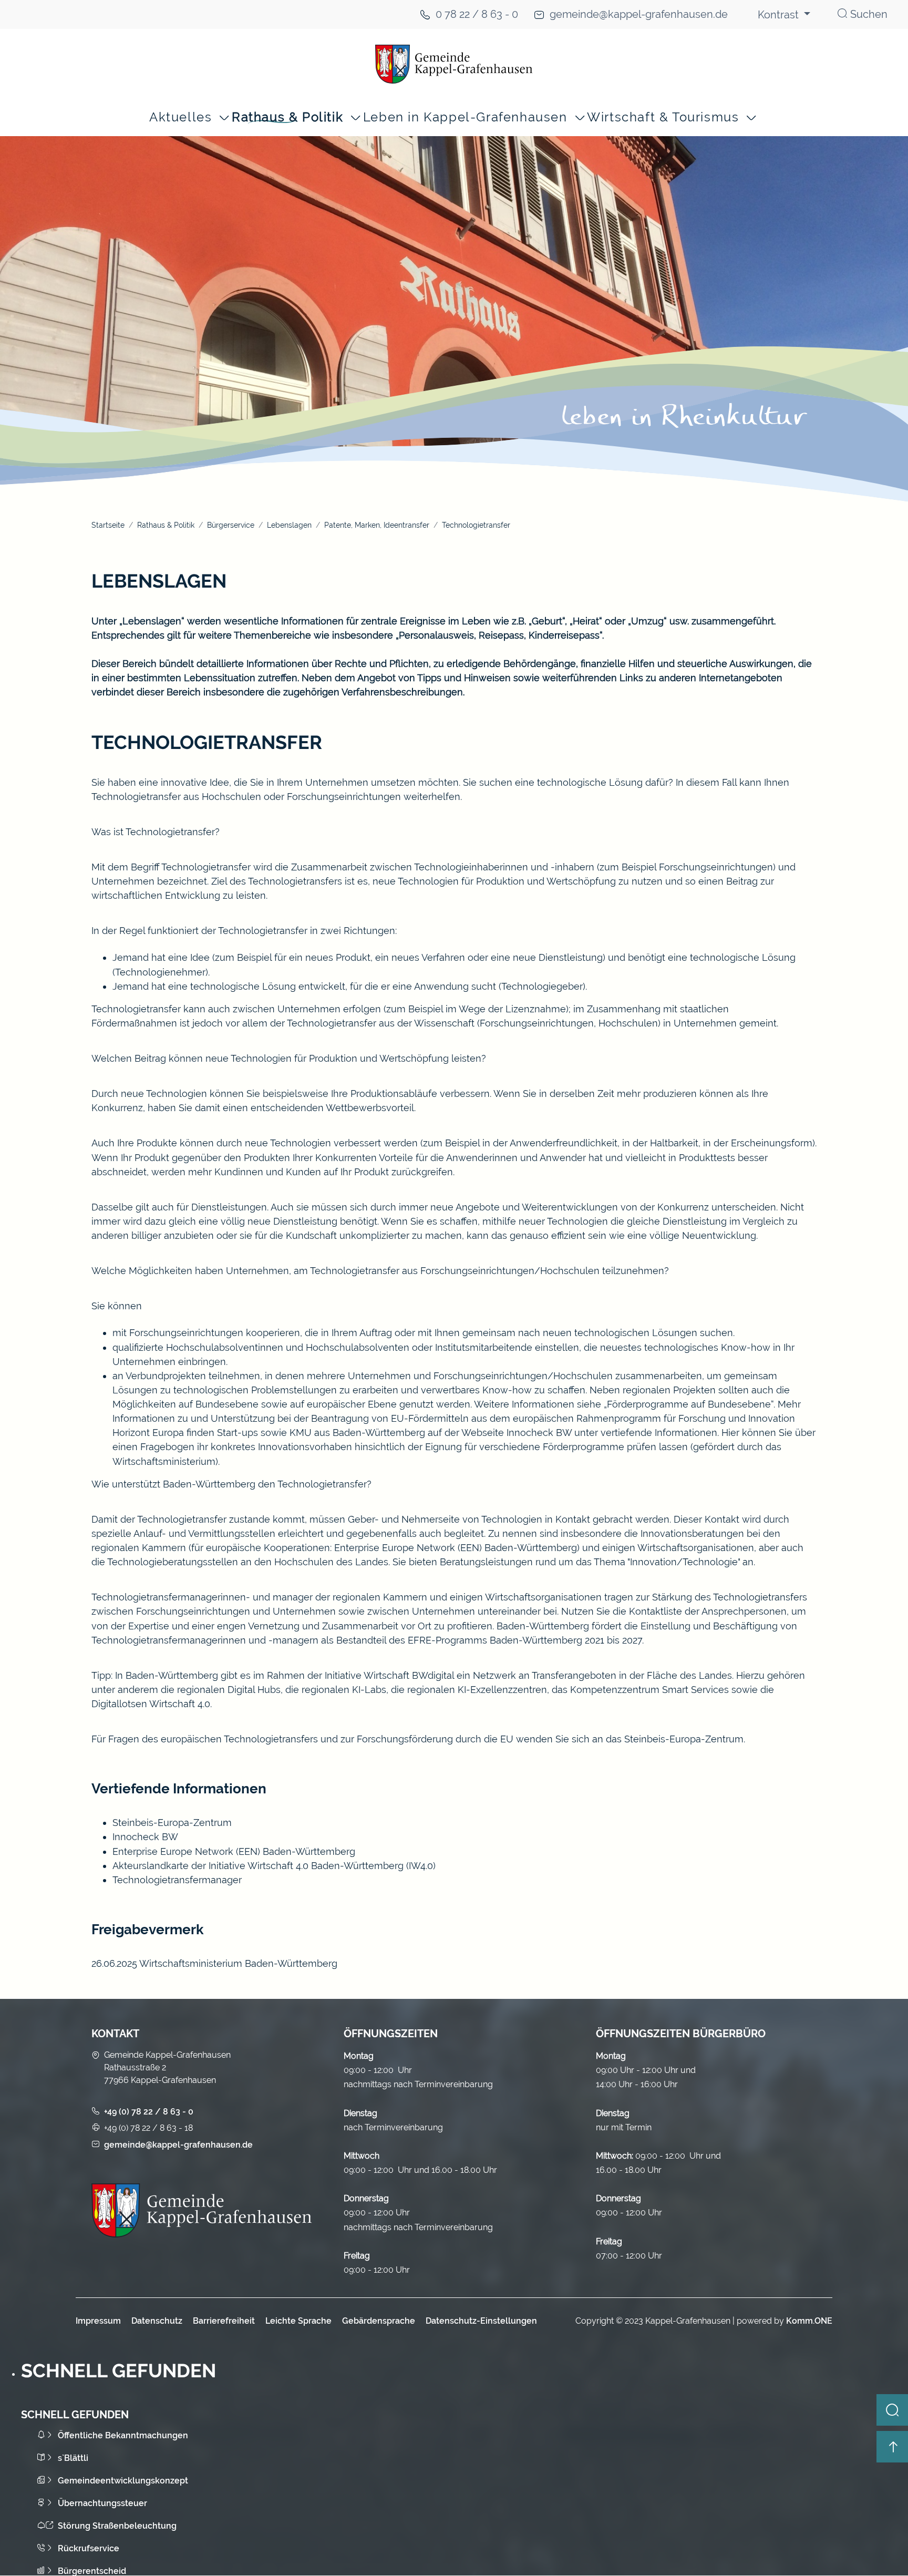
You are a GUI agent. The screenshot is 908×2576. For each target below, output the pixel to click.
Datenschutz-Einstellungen (481, 2321)
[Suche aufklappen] (892, 2410)
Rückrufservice (89, 2548)
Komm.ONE (809, 2321)
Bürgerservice (231, 525)
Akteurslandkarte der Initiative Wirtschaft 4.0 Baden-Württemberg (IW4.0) (274, 1866)
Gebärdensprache (379, 2321)
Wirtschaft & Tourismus (663, 117)
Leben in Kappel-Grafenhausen (465, 117)
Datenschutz (157, 2321)
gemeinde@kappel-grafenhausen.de (639, 14)
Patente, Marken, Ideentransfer (377, 525)
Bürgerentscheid (92, 2571)
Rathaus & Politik (287, 117)
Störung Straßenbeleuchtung (117, 2526)
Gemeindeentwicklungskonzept (123, 2481)
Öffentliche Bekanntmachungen (123, 2435)
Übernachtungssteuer (102, 2503)
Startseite (108, 525)
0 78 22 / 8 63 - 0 (477, 14)
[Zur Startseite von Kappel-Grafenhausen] (454, 64)
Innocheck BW (145, 1837)
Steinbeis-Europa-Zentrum (172, 1823)
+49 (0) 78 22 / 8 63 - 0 (149, 2112)
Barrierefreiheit (224, 2321)
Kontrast (780, 15)
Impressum (98, 2321)
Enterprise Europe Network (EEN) (188, 1851)
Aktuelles (180, 117)
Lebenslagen (289, 525)
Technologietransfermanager (177, 1880)
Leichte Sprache (298, 2321)
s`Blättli (73, 2458)
